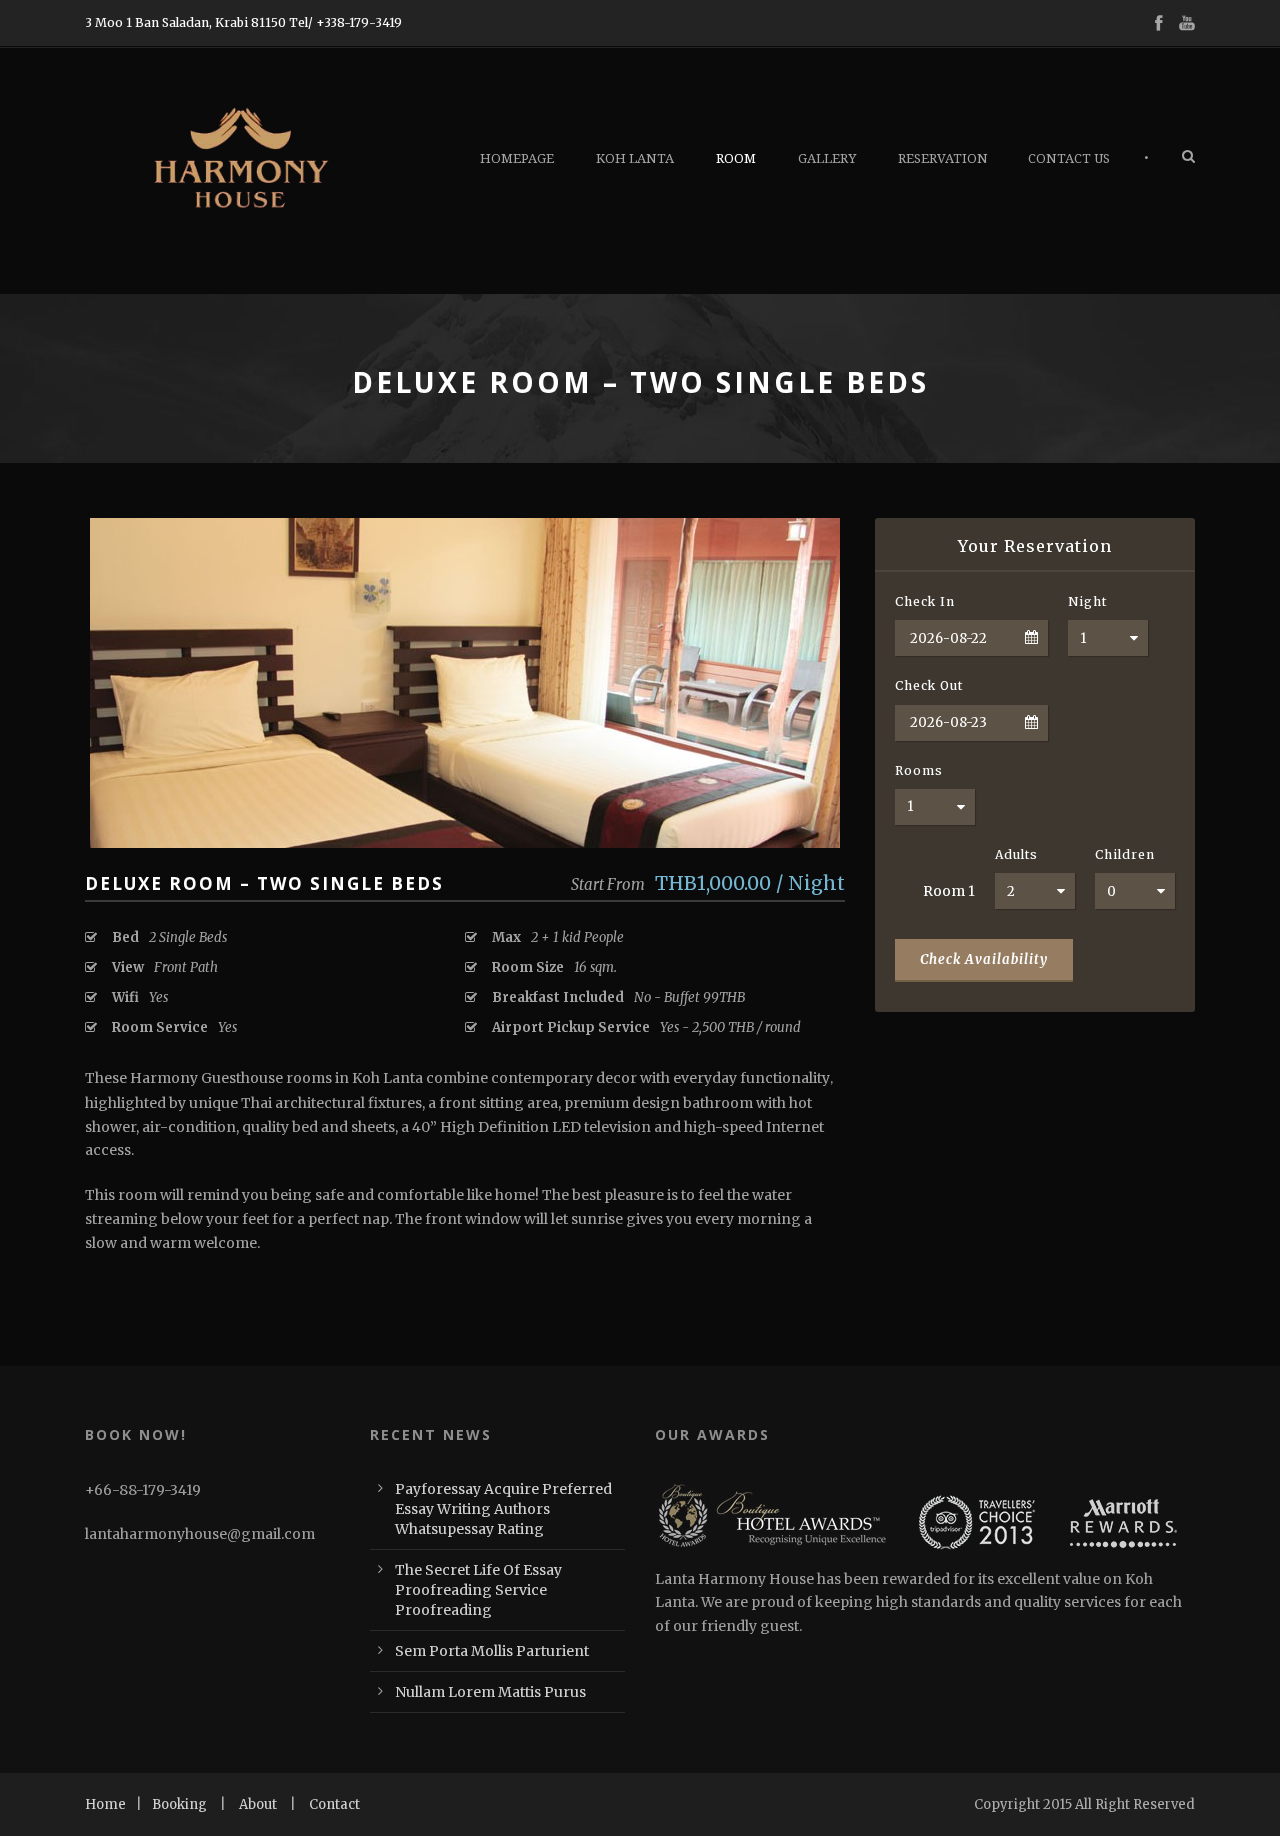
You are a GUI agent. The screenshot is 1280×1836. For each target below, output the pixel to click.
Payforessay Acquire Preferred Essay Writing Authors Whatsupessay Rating (503, 1509)
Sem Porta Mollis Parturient (492, 1651)
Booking (179, 1804)
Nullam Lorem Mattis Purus (490, 1692)
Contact (334, 1804)
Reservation (943, 158)
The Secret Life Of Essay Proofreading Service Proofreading (478, 1590)
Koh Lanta (635, 158)
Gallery (827, 158)
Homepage (517, 158)
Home (105, 1804)
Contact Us (1069, 158)
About (258, 1804)
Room (736, 158)
